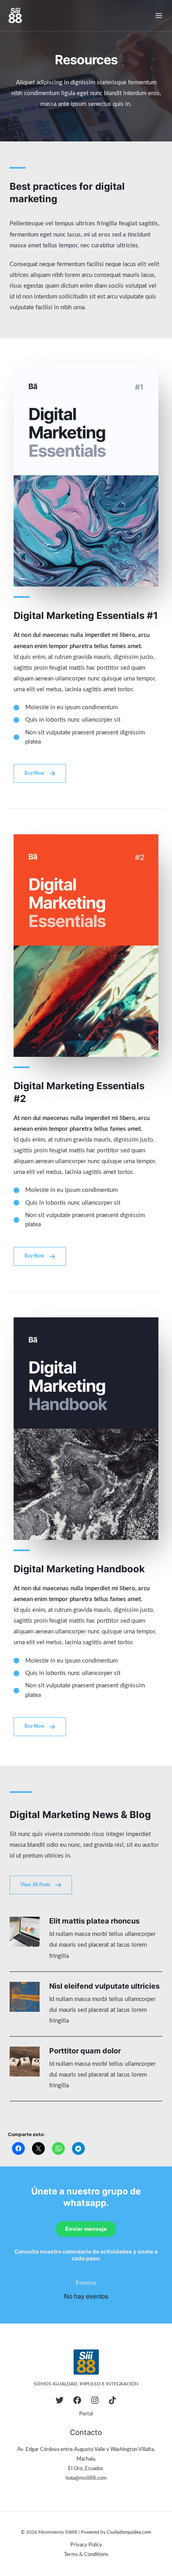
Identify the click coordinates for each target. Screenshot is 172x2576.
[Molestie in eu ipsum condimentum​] (66, 707)
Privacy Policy (86, 2545)
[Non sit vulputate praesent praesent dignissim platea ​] (86, 737)
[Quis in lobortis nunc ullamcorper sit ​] (68, 720)
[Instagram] (95, 2400)
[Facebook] (77, 2400)
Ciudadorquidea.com (129, 2532)
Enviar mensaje (86, 2229)
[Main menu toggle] (159, 16)
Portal (86, 2414)
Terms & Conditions (86, 2554)
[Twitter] (60, 2400)
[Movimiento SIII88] (15, 16)
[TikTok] (112, 2400)
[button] (40, 773)
